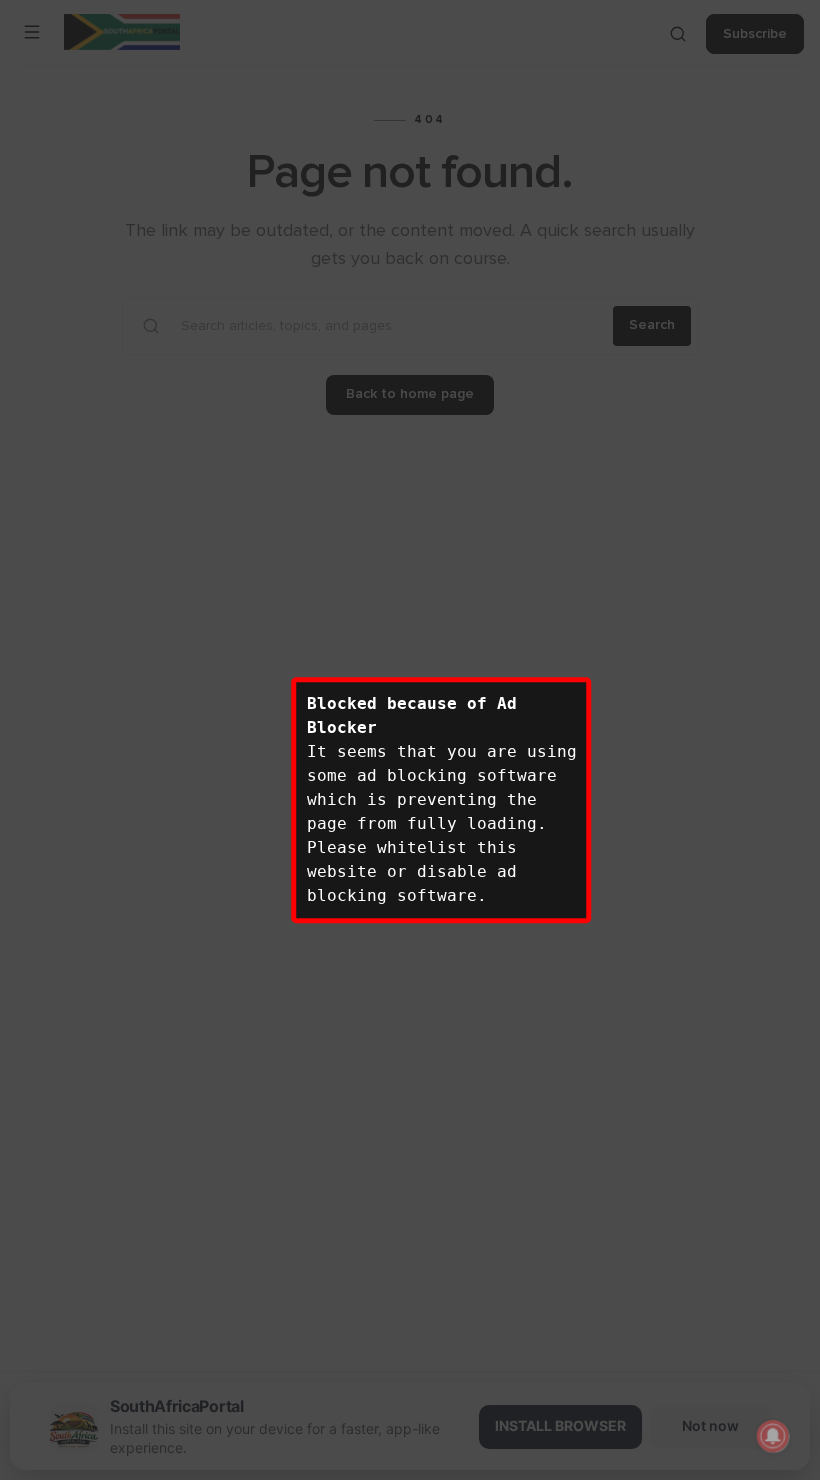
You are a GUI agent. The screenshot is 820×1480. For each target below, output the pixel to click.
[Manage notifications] (773, 1436)
